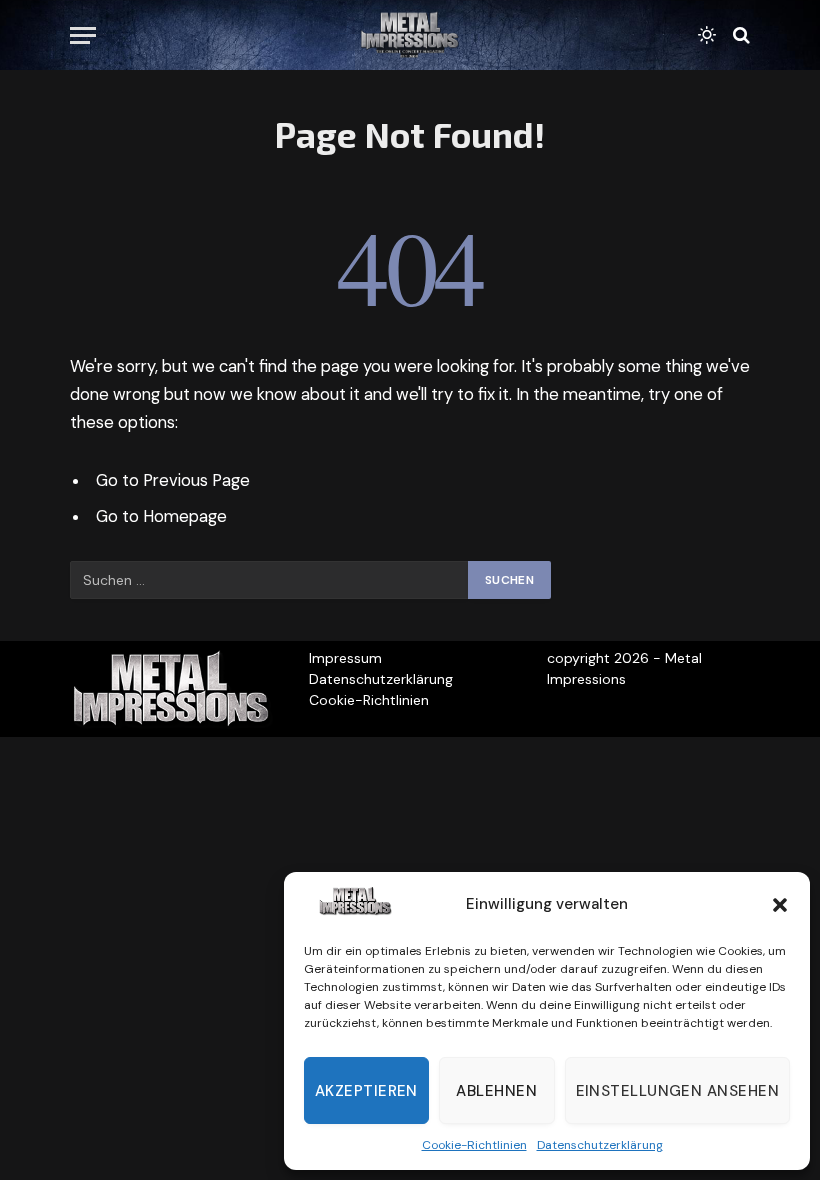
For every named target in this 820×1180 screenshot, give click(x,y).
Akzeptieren (366, 1091)
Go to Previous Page (173, 480)
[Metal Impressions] (409, 35)
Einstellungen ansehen (677, 1091)
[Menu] (83, 35)
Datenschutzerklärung (600, 1145)
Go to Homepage (161, 516)
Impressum (345, 658)
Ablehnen (496, 1091)
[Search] (739, 35)
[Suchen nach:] (270, 580)
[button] (780, 905)
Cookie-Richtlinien (474, 1145)
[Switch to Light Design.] (707, 35)
